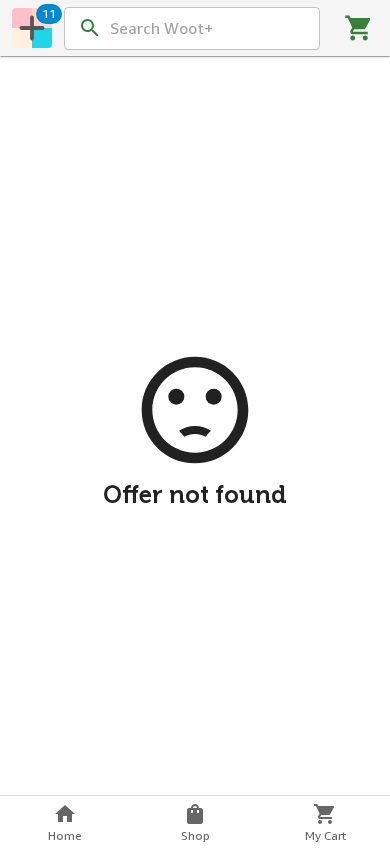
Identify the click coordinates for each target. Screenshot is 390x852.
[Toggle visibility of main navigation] (32, 28)
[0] (359, 28)
